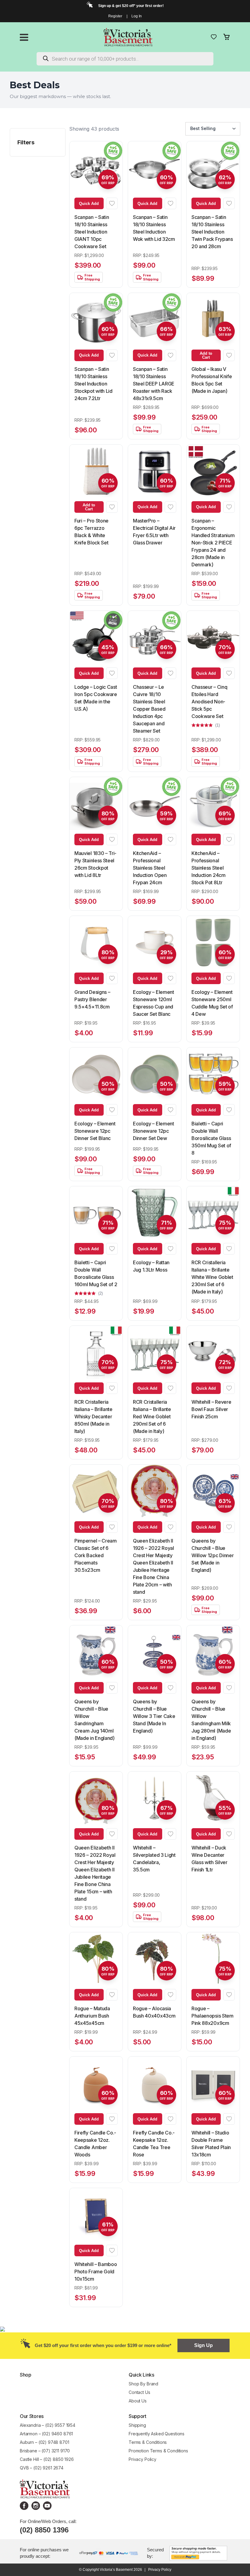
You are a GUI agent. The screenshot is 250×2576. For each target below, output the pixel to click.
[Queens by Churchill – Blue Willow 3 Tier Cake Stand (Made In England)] (155, 1652)
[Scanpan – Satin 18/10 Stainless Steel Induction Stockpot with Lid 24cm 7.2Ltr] (96, 319)
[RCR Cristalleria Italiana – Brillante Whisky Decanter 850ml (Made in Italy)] (96, 1352)
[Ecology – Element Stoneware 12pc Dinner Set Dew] (155, 1074)
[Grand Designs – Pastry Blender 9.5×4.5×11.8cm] (96, 942)
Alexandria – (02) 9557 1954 (48, 2425)
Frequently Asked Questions (157, 2434)
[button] (112, 203)
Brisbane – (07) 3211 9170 (45, 2451)
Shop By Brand (143, 2384)
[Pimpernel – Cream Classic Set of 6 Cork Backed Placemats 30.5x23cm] (96, 1491)
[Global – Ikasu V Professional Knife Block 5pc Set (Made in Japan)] (213, 319)
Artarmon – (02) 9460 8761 (46, 2434)
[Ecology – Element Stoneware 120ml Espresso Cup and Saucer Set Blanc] (155, 942)
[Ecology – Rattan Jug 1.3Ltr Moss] (155, 1213)
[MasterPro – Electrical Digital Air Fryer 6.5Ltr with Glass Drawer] (155, 471)
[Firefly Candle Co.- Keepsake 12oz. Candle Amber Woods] (96, 2083)
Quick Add (89, 204)
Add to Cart (206, 355)
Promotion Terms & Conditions (159, 2451)
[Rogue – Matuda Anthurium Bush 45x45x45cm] (96, 1959)
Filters (26, 142)
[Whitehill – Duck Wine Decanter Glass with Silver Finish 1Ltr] (213, 1798)
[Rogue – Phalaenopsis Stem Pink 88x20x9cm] (213, 1959)
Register (115, 16)
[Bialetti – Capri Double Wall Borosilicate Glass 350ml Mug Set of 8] (213, 1074)
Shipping (137, 2425)
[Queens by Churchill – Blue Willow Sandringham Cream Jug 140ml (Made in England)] (96, 1652)
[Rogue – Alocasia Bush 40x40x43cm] (155, 1959)
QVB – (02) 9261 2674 (42, 2468)
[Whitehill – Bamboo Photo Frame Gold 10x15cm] (96, 2215)
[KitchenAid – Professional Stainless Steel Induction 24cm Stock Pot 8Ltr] (213, 804)
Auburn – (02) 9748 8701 (45, 2442)
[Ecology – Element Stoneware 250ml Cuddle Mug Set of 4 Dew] (213, 942)
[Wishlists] (214, 37)
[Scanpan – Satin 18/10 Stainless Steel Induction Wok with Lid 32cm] (155, 168)
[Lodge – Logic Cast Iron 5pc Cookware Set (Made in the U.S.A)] (96, 637)
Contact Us (139, 2392)
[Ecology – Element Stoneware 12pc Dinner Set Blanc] (96, 1074)
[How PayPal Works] (198, 2552)
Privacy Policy (143, 2459)
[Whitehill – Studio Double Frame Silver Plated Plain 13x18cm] (213, 2083)
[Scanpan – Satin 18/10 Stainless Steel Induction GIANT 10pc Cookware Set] (96, 168)
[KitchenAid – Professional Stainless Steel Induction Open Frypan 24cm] (155, 804)
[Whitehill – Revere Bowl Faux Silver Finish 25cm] (213, 1352)
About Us (138, 2401)
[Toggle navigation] (24, 37)
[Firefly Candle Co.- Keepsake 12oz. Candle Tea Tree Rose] (155, 2083)
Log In (137, 16)
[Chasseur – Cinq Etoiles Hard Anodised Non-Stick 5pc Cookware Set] (213, 637)
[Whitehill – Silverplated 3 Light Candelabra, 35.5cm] (155, 1798)
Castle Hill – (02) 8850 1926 (47, 2459)
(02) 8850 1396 (44, 2530)
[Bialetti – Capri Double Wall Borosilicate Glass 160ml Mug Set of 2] (96, 1213)
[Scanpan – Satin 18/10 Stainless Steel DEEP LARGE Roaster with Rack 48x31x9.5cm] (155, 319)
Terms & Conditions (148, 2442)
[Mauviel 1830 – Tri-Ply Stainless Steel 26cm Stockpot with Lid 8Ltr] (96, 804)
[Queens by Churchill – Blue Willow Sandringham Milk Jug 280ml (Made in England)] (213, 1652)
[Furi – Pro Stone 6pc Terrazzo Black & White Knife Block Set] (96, 471)
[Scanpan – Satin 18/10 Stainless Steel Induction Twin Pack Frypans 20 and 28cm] (213, 168)
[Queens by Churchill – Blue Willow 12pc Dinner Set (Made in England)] (213, 1491)
